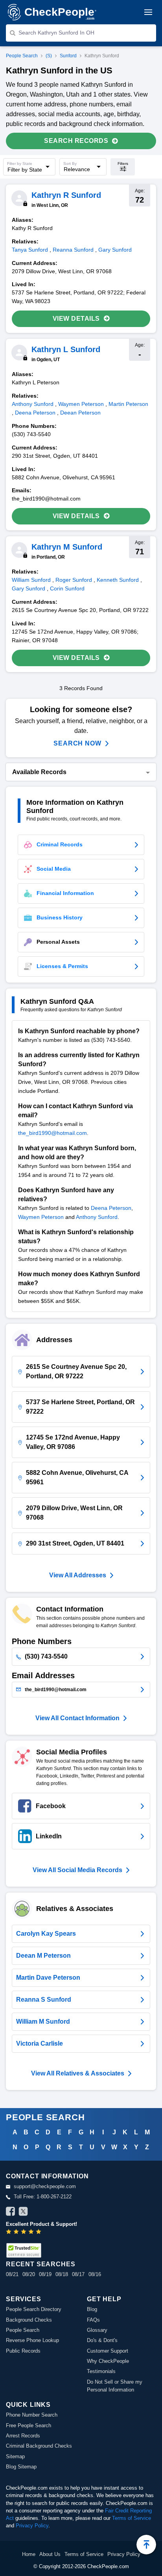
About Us (50, 2554)
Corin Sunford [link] (67, 588)
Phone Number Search (32, 2415)
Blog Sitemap (21, 2467)
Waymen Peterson (41, 1217)
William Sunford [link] (31, 580)
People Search (22, 56)
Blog (92, 2309)
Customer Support (108, 2351)
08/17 (78, 2274)
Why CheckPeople (108, 2361)
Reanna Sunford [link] (73, 250)
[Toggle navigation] (148, 12)
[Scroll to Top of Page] (146, 2545)
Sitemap (15, 2456)
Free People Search (29, 2425)
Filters (123, 164)
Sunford (68, 56)
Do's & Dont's (102, 2340)
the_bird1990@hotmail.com (52, 1133)
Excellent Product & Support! (41, 2224)
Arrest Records (23, 2436)
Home (29, 2554)
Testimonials (101, 2371)
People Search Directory (34, 2309)
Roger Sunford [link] (74, 580)
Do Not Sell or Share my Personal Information (115, 2386)
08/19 (45, 2274)
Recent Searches (40, 2264)
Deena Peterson (111, 1208)
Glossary (97, 2330)
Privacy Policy (32, 2526)
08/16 (95, 2274)
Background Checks (29, 2320)
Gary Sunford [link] (115, 250)
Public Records (23, 2351)
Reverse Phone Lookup (32, 2340)
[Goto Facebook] (11, 2212)
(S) (49, 56)
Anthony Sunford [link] (33, 404)
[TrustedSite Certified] (24, 2250)
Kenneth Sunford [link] (118, 580)
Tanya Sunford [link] (30, 250)
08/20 (29, 2274)
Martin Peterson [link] (128, 404)
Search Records (76, 141)
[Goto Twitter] (23, 2212)
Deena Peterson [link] (35, 413)
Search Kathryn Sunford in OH (56, 33)
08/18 (62, 2274)
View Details (76, 319)
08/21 (12, 2274)
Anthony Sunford (97, 1217)
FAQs (93, 2320)
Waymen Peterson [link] (81, 404)
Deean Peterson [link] (80, 413)
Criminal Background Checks (39, 2446)
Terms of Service (132, 2518)
